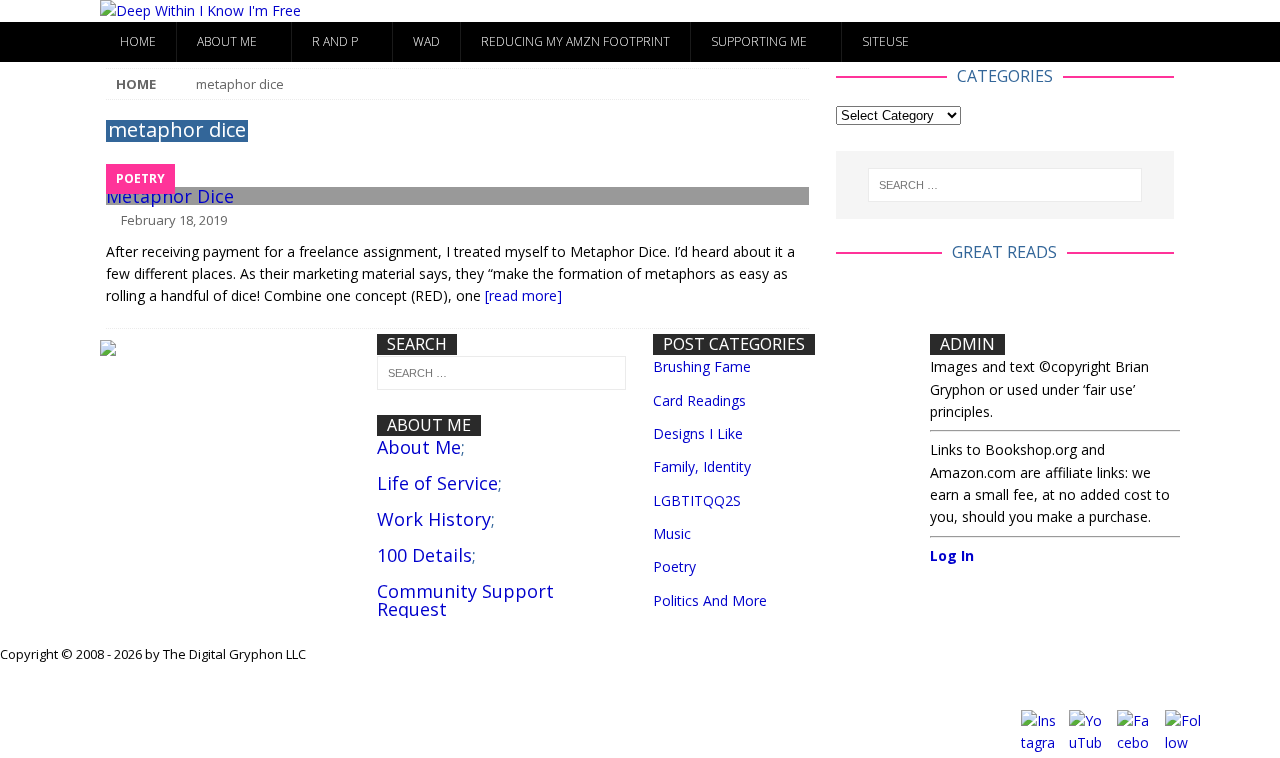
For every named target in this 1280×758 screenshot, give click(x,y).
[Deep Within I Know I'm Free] (200, 10)
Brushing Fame (702, 366)
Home (138, 41)
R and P (335, 41)
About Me (227, 41)
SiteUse (885, 41)
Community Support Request (465, 600)
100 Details (424, 555)
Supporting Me (759, 41)
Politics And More (710, 600)
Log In (952, 555)
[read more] (523, 295)
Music (672, 533)
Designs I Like (698, 433)
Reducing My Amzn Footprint (575, 41)
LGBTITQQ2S (697, 500)
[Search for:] (1005, 185)
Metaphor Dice (170, 196)
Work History (434, 519)
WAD (426, 41)
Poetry (674, 566)
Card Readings (699, 400)
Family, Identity (702, 466)
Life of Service (437, 483)
